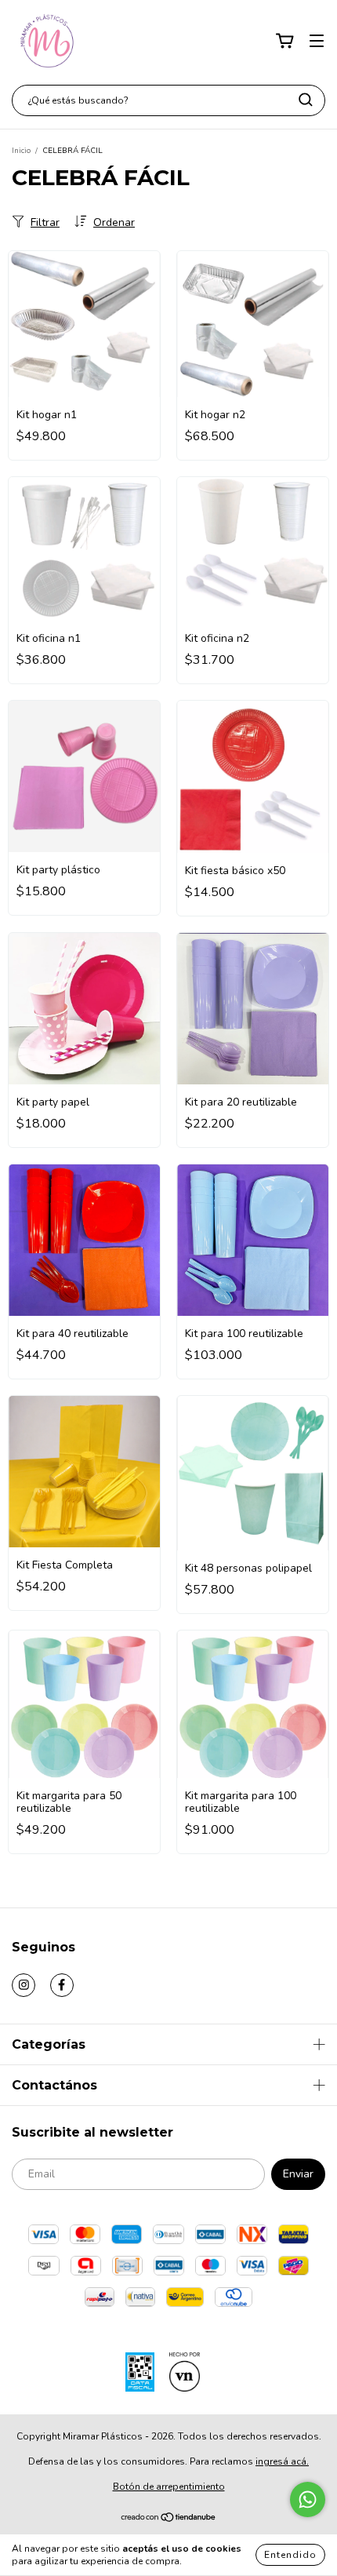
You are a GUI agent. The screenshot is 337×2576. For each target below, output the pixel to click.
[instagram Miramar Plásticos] (24, 1985)
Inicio (21, 151)
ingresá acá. (282, 2461)
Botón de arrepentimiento (169, 2487)
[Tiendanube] (169, 2520)
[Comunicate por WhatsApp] (308, 2499)
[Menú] (317, 41)
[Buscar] (306, 100)
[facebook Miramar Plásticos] (62, 1985)
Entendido (290, 2555)
